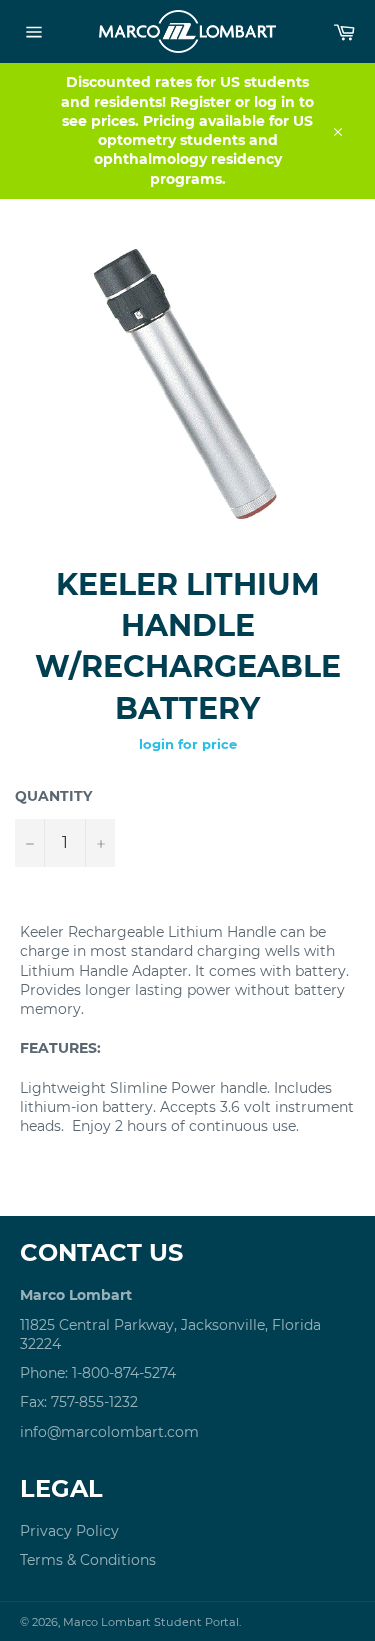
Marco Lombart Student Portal (151, 1622)
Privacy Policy (69, 1531)
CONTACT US (101, 1252)
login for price (188, 744)
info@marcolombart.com (109, 1432)
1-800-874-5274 (124, 1373)
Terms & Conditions (88, 1560)
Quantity (53, 796)
